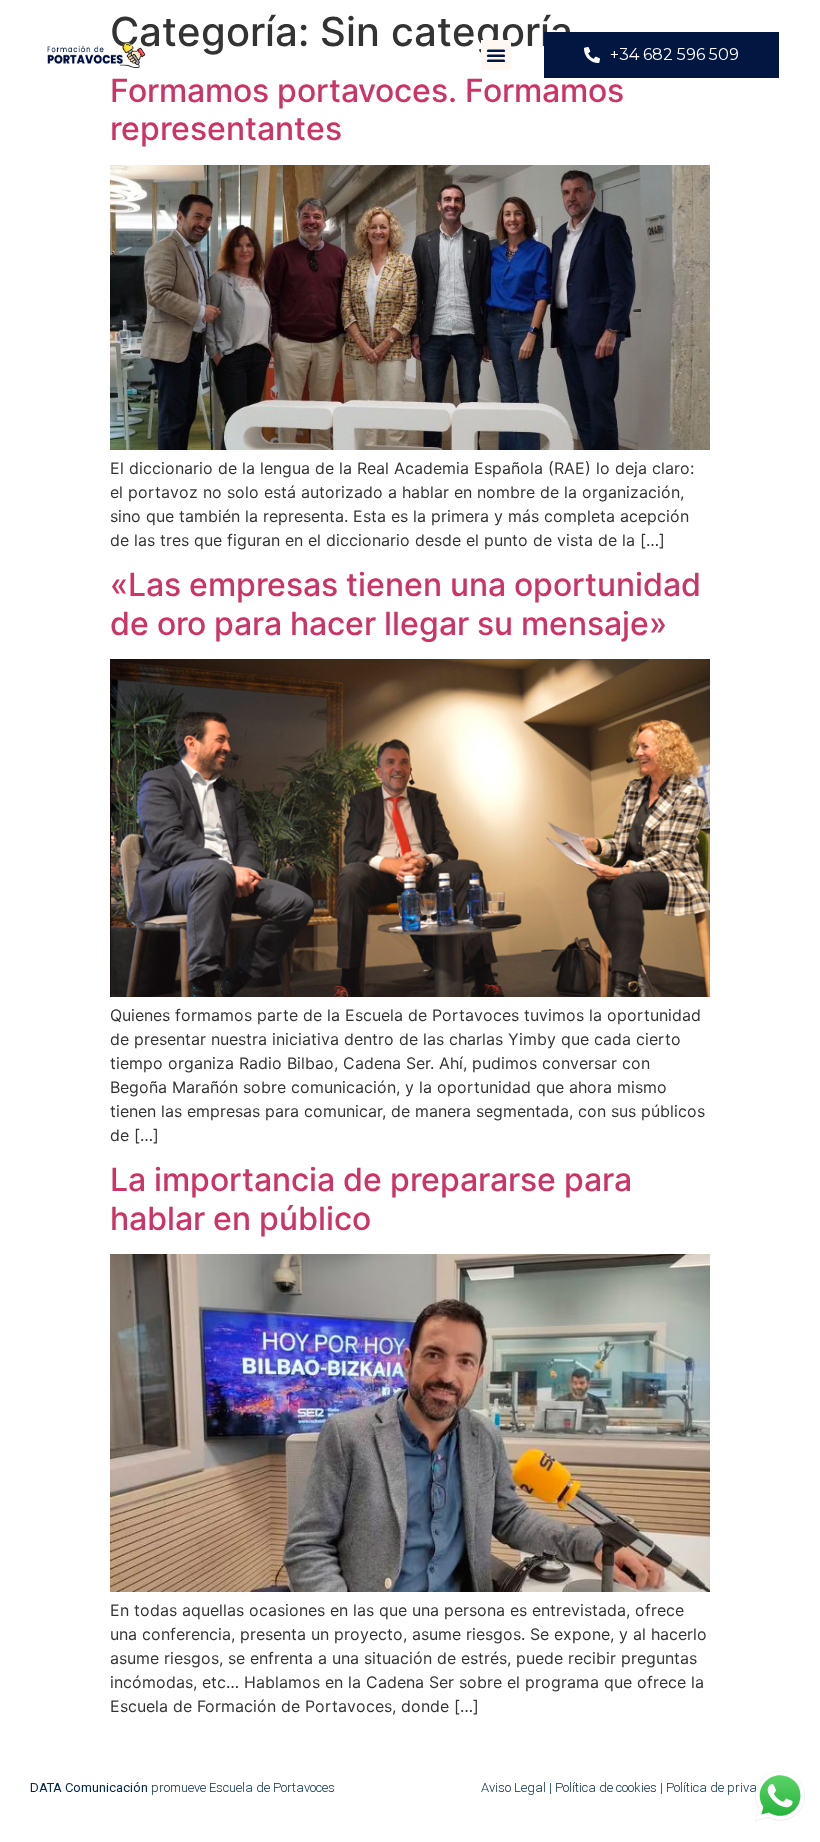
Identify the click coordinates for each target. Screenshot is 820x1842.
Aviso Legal (515, 1787)
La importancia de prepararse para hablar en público (371, 1198)
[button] (496, 55)
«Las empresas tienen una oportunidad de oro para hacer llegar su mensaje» (405, 603)
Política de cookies (607, 1787)
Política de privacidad (728, 1787)
